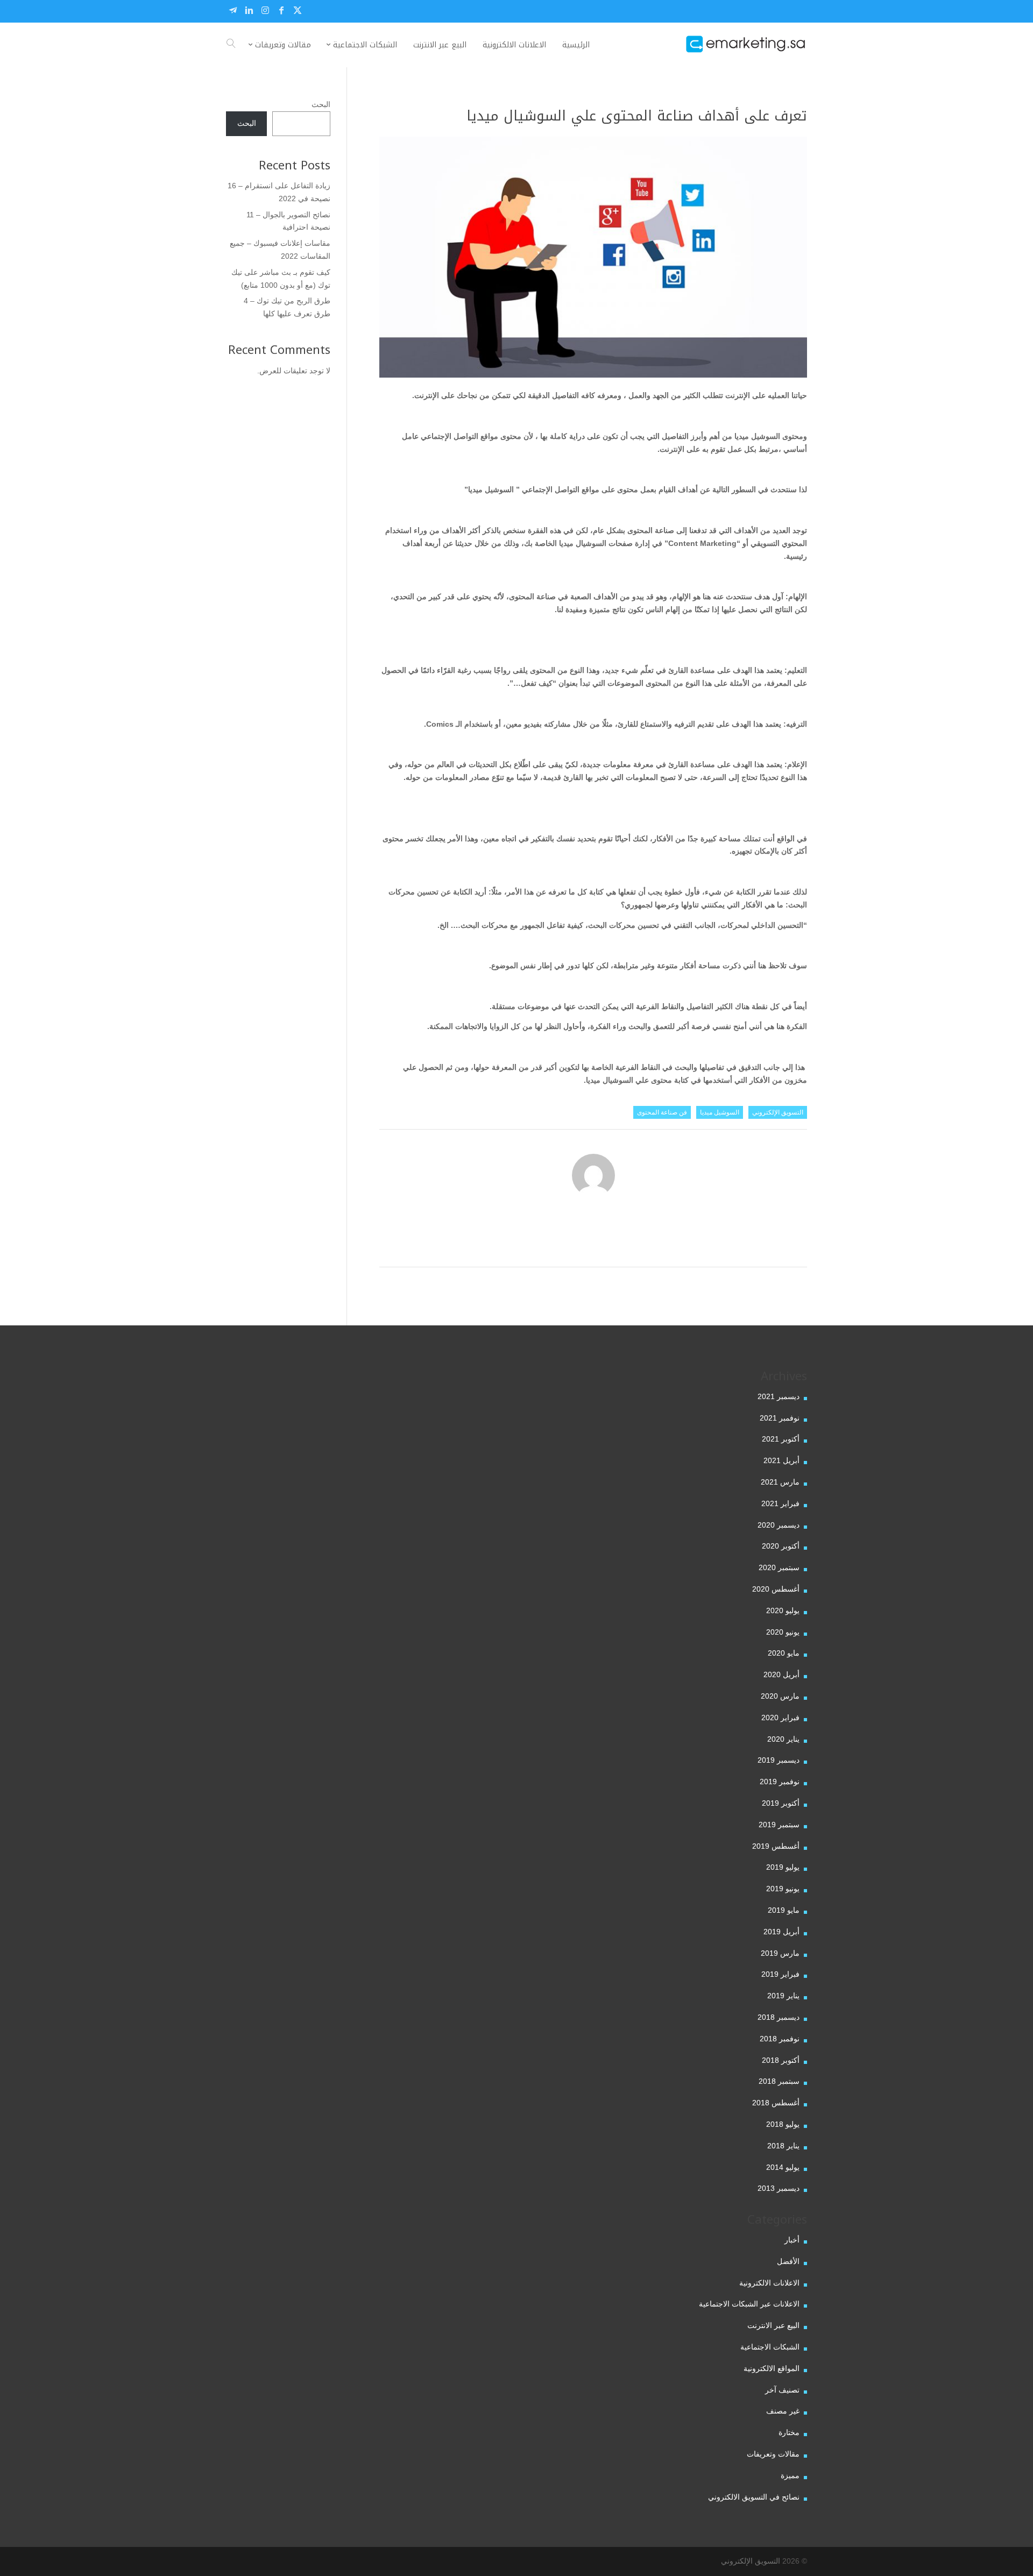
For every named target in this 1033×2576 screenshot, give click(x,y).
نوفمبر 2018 (780, 2039)
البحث (321, 104)
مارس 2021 (780, 1482)
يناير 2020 (783, 1739)
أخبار (792, 2240)
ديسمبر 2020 (779, 1525)
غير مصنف (783, 2411)
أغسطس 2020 (776, 1589)
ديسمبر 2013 (779, 2188)
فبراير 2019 (780, 1974)
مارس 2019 (780, 1953)
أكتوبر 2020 (781, 1546)
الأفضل (788, 2261)
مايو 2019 (784, 1910)
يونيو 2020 (783, 1632)
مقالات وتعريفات (773, 2454)
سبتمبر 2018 (779, 2081)
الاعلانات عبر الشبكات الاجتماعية (749, 2304)
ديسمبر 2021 (779, 1396)
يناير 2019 (783, 1996)
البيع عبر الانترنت (773, 2325)
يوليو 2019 (783, 1867)
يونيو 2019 (783, 1889)
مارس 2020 (780, 1696)
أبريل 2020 (781, 1674)
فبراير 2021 (780, 1503)
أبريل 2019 (781, 1932)
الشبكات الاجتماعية (770, 2347)
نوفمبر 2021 (780, 1418)
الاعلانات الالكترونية (769, 2283)
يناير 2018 (783, 2146)
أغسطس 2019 (776, 1846)
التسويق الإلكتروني (778, 1112)
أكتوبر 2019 (781, 1803)
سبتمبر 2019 (779, 1825)
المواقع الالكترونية (772, 2368)
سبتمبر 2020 (779, 1567)
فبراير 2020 (780, 1718)
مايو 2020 (784, 1653)
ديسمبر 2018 (779, 2017)
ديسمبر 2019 (779, 1760)
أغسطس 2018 (776, 2103)
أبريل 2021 (781, 1460)
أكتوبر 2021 (781, 1439)
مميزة (790, 2475)
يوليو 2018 (783, 2124)
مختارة (789, 2432)
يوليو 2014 (783, 2167)
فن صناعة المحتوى (662, 1112)
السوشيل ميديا (720, 1112)
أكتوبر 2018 (781, 2060)
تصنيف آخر (782, 2390)
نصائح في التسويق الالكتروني (754, 2497)
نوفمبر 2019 (780, 1782)
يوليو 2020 (783, 1610)
